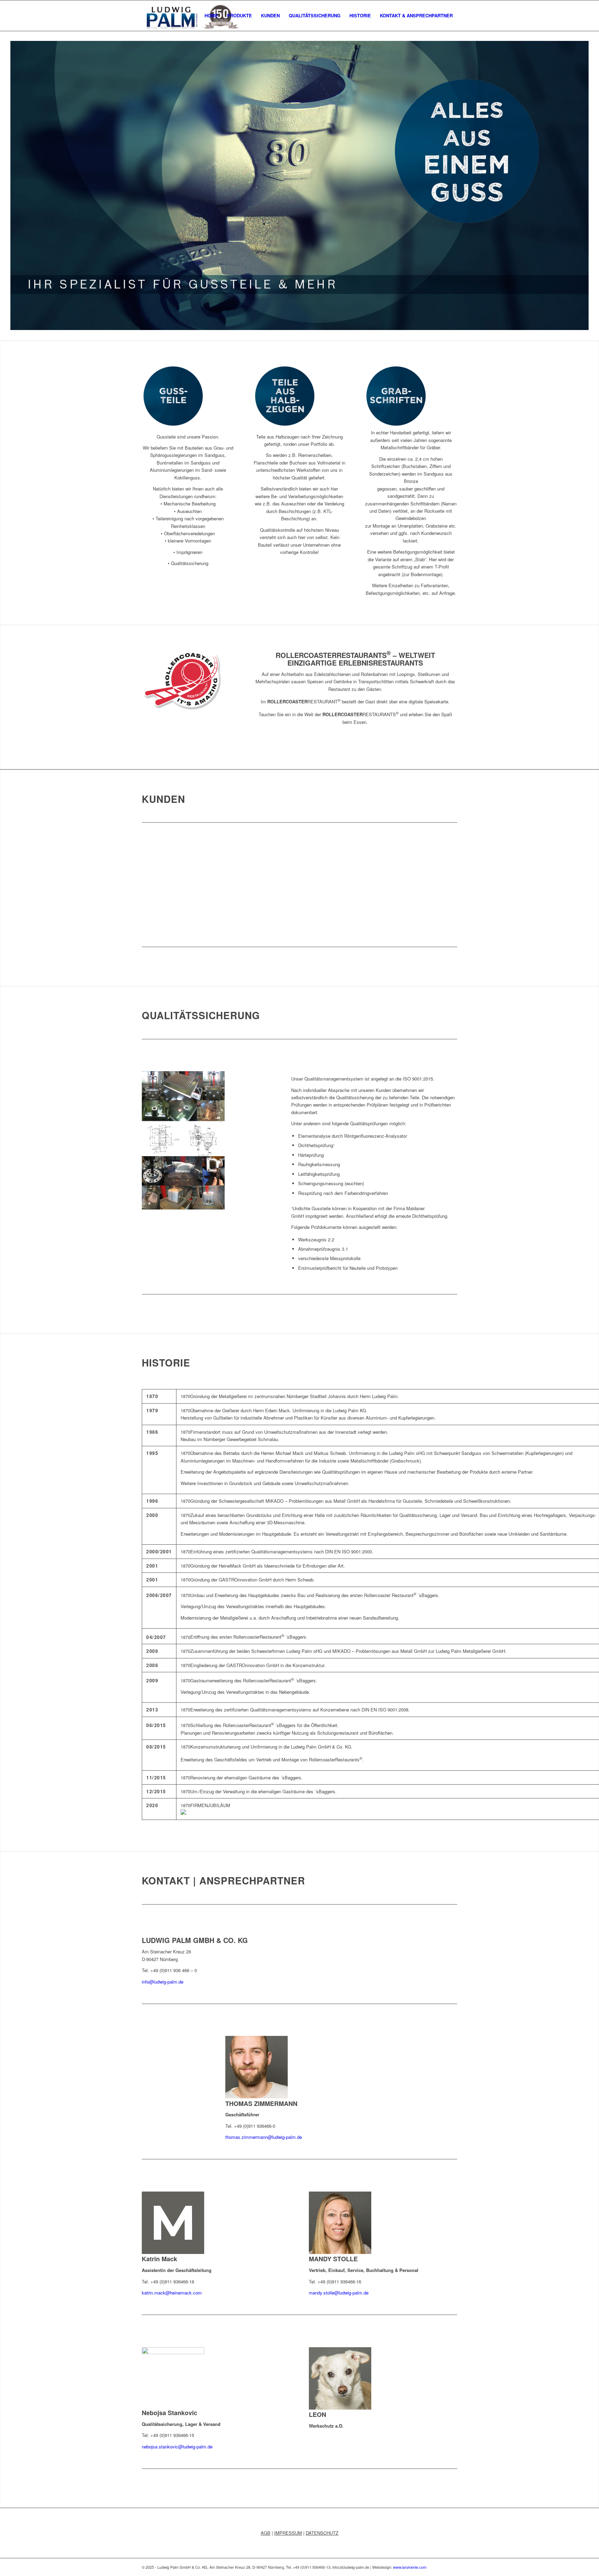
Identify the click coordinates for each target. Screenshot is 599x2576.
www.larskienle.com (410, 2567)
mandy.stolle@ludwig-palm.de (339, 2293)
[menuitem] (211, 16)
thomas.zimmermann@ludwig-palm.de (264, 2137)
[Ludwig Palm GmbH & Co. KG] (190, 16)
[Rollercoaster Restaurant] (182, 708)
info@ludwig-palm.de (163, 1982)
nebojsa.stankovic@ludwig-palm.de (177, 2447)
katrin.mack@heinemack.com (172, 2293)
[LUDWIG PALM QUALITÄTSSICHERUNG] (183, 1208)
